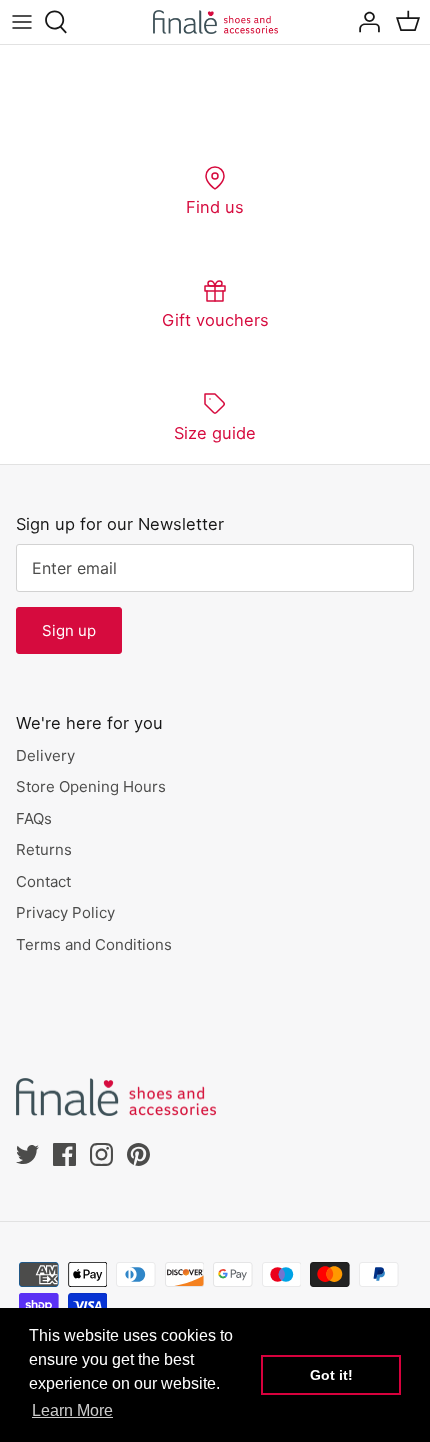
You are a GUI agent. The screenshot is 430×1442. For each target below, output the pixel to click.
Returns (44, 849)
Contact (43, 881)
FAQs (34, 818)
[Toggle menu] (22, 22)
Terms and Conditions (94, 944)
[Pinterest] (138, 1154)
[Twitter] (27, 1154)
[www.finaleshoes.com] (215, 22)
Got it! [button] (331, 1375)
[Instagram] (101, 1154)
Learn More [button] (72, 1410)
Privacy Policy (65, 912)
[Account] (364, 22)
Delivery (45, 755)
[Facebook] (64, 1154)
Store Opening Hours (91, 786)
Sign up (69, 630)
